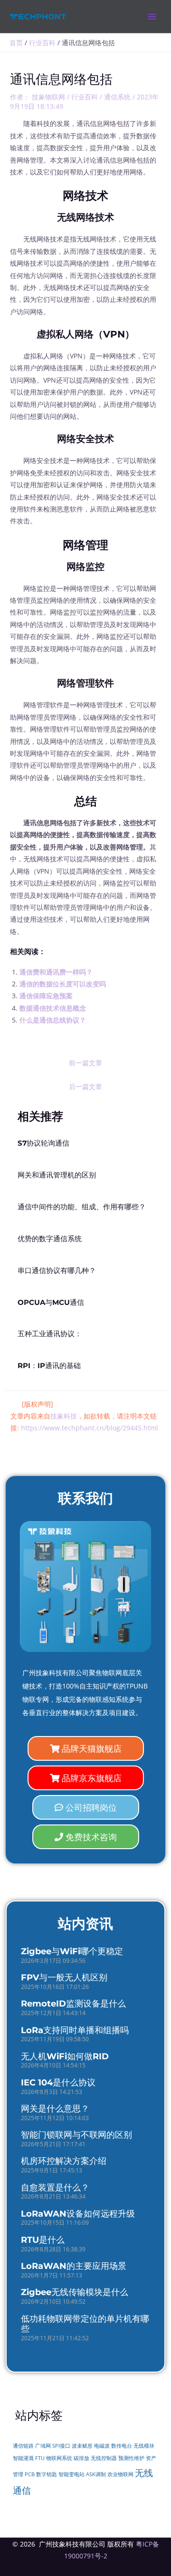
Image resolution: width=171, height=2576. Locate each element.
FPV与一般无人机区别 (64, 1978)
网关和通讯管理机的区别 (57, 1175)
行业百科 (85, 97)
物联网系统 (59, 2458)
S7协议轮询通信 (43, 1143)
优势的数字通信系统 (50, 1239)
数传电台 (122, 2446)
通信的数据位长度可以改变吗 (63, 984)
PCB (30, 2474)
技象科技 (64, 1416)
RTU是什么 (43, 2240)
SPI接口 (61, 2446)
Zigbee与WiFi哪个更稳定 (72, 1951)
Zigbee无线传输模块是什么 (75, 2292)
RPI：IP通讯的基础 (49, 1366)
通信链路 (23, 2446)
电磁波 (102, 2446)
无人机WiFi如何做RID (65, 2056)
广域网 (43, 2446)
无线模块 (144, 2446)
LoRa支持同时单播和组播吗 (75, 2030)
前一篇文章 (85, 1063)
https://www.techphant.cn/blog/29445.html (90, 1428)
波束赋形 (82, 2446)
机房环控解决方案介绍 (64, 2161)
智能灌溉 (23, 2458)
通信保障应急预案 (46, 996)
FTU (40, 2458)
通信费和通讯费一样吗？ (56, 972)
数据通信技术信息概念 (53, 1008)
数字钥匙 (47, 2474)
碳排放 (81, 2458)
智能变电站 (71, 2474)
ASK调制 (96, 2474)
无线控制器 (104, 2458)
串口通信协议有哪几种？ (57, 1271)
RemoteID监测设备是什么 (73, 2004)
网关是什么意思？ (55, 2109)
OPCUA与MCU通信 (51, 1302)
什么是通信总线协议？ (53, 1020)
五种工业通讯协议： (50, 1334)
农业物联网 (120, 2474)
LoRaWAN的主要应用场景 (74, 2266)
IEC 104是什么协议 (58, 2083)
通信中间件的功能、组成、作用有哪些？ (82, 1207)
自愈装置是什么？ (55, 2188)
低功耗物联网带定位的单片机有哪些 (85, 2324)
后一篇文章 (85, 1086)
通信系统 (117, 97)
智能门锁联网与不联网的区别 (76, 2135)
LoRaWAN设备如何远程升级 (78, 2214)
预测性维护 (131, 2458)
